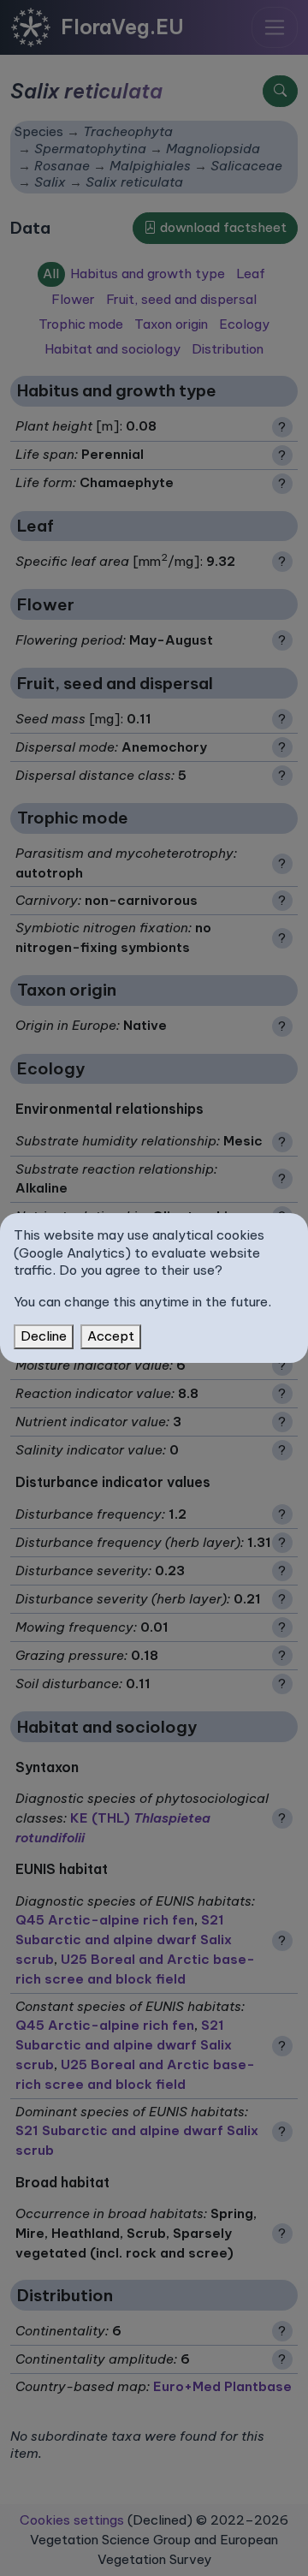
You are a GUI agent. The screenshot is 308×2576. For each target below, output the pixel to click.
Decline (44, 1336)
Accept (111, 1336)
